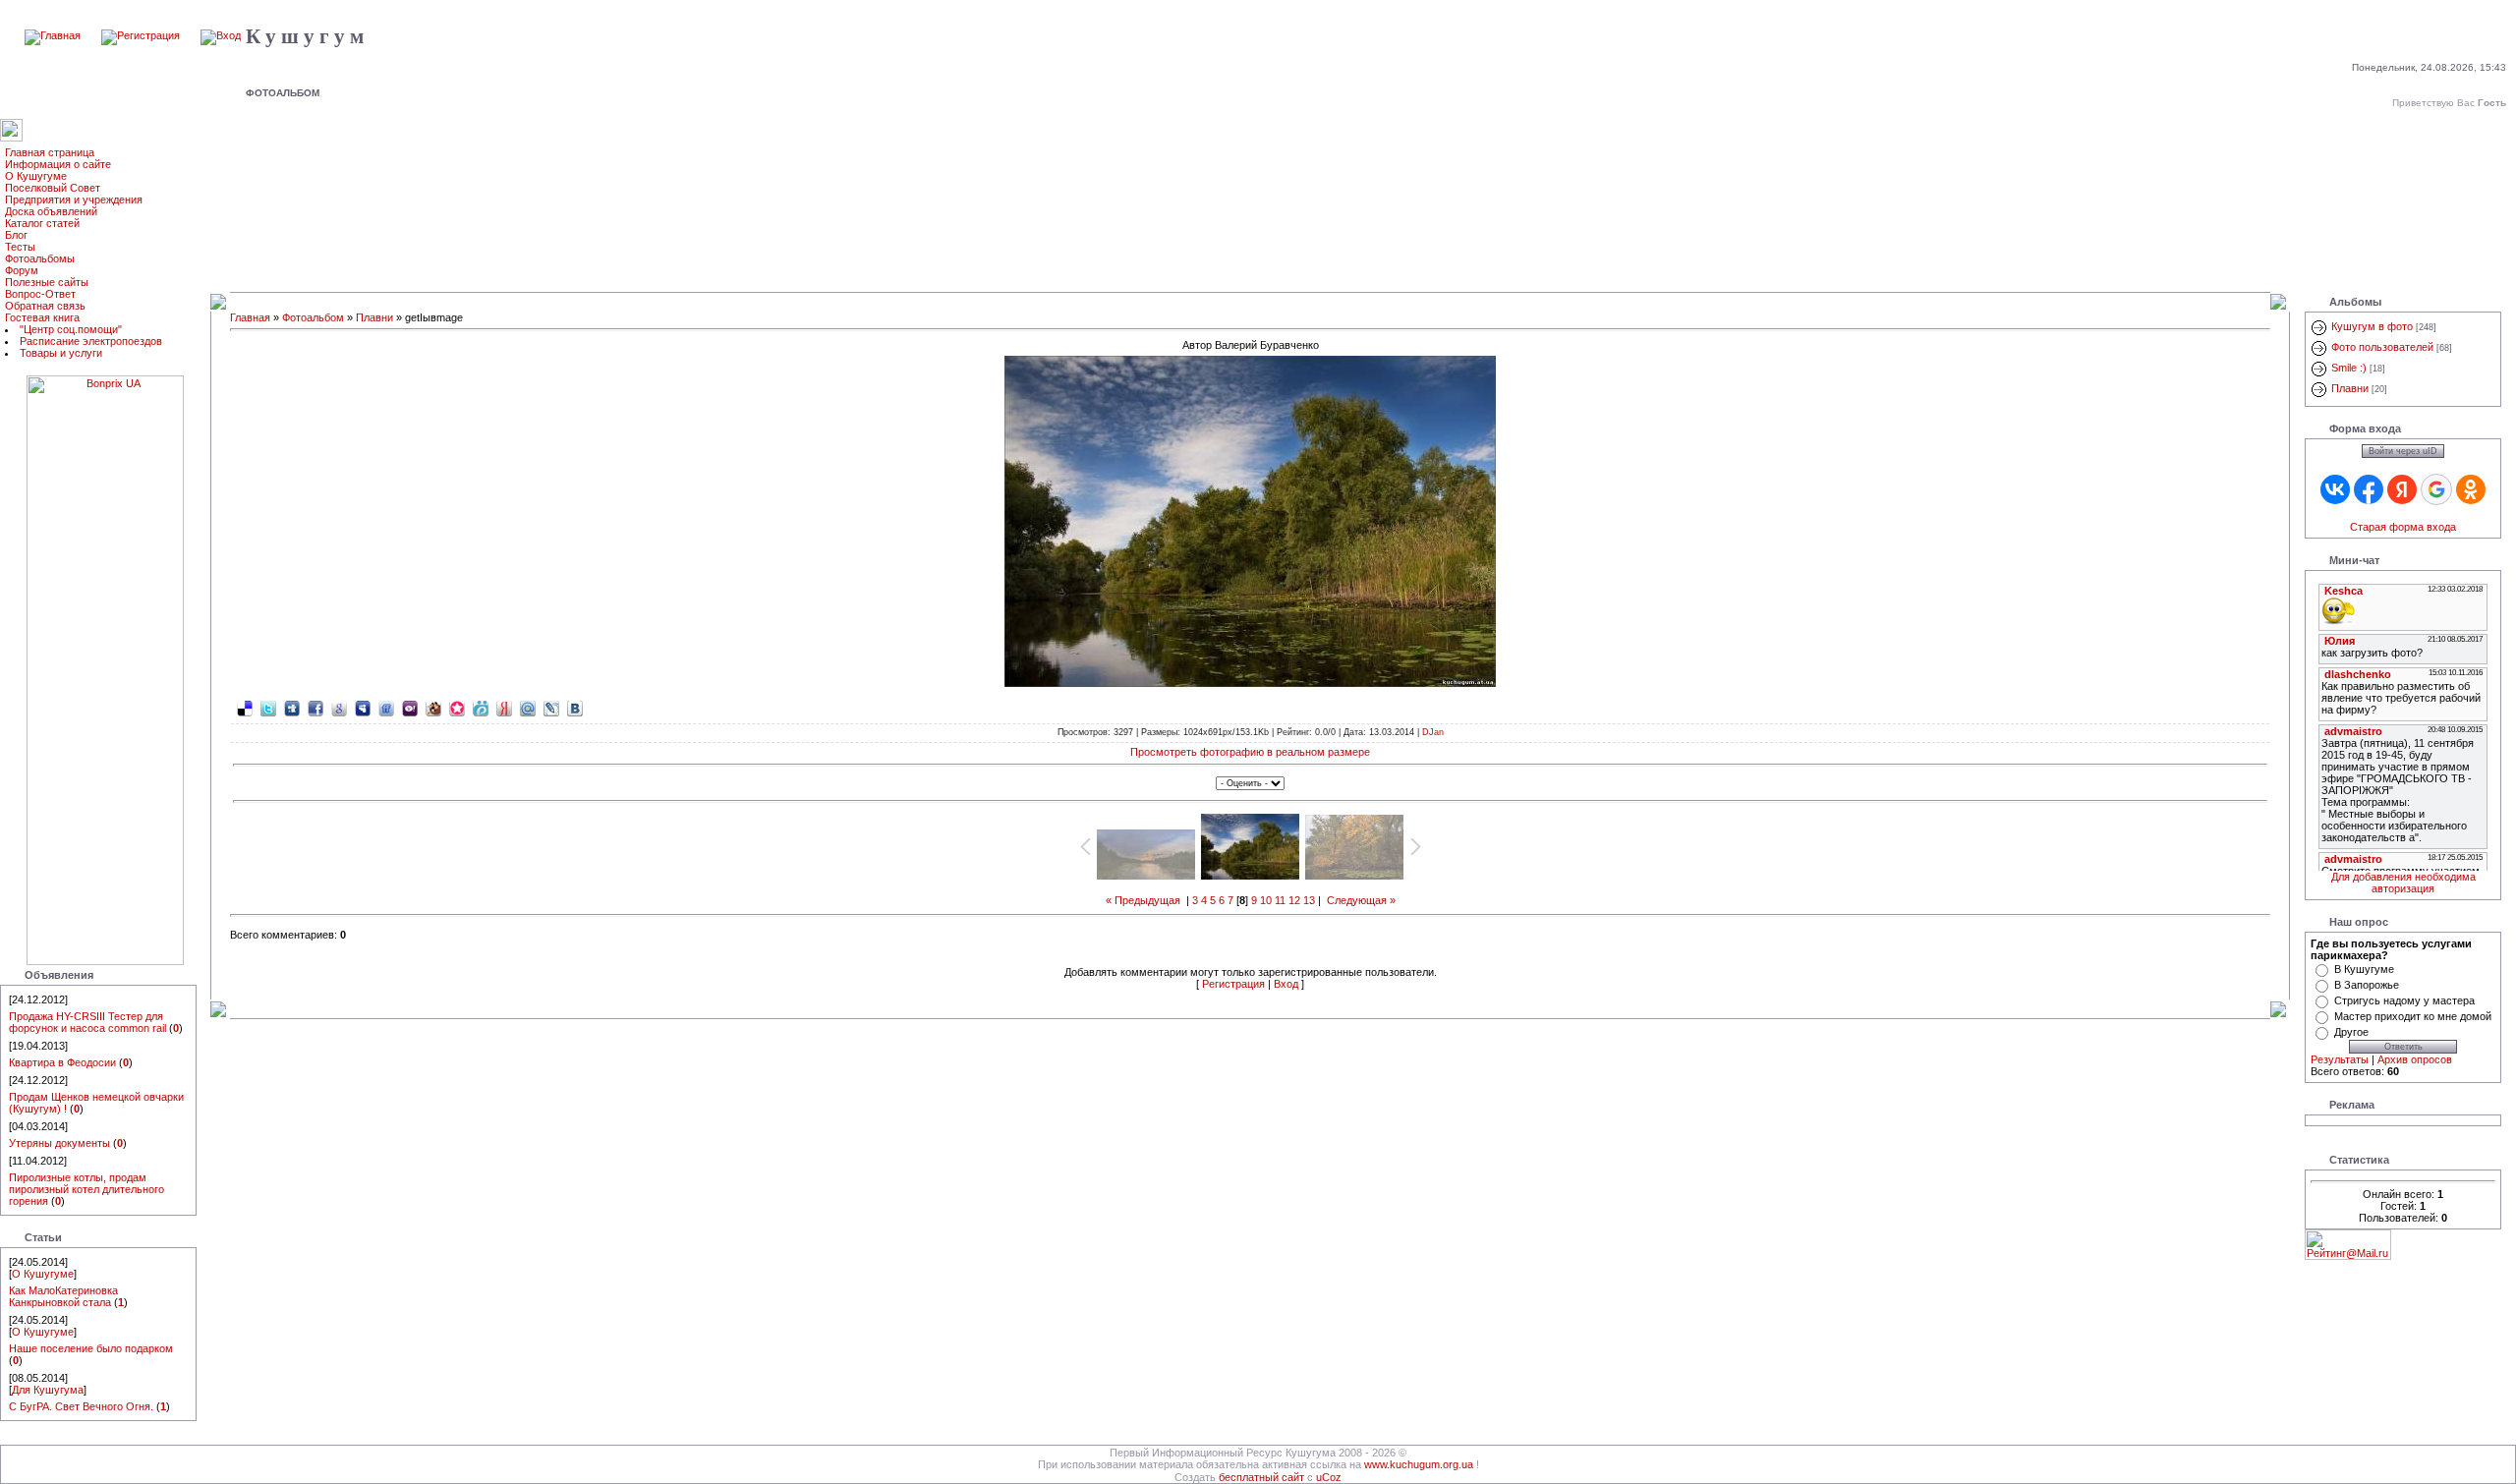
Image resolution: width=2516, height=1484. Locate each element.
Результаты (2340, 1059)
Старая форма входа (2403, 527)
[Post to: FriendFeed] (386, 708)
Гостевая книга (42, 317)
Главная (250, 317)
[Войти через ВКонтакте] (2335, 489)
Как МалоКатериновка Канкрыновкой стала (63, 1296)
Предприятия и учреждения (74, 200)
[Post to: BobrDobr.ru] (433, 708)
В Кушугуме (2364, 969)
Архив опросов (2415, 1059)
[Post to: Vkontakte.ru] (575, 708)
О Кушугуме (36, 176)
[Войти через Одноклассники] (2471, 489)
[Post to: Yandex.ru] (504, 708)
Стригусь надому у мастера (2404, 1000)
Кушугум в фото (2372, 326)
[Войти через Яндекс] (2402, 489)
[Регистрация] (141, 35)
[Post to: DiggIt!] (292, 708)
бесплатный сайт (1261, 1477)
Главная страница (50, 152)
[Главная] (53, 35)
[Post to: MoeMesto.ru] (481, 708)
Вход (1286, 984)
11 (1280, 900)
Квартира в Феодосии (62, 1062)
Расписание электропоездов (91, 341)
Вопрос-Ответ (40, 294)
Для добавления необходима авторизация (2403, 883)
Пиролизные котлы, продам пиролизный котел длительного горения (86, 1189)
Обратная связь (45, 306)
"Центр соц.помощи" (71, 329)
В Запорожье (2367, 985)
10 (1266, 900)
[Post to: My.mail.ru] (528, 708)
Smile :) (2349, 368)
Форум (22, 270)
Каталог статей (42, 223)
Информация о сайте (58, 164)
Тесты (20, 247)
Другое (2351, 1032)
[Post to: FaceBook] (315, 708)
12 (1294, 900)
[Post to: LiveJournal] (551, 708)
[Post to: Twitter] (268, 708)
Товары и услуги (61, 353)
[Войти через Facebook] (2369, 489)
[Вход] (221, 35)
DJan (1433, 732)
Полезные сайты (47, 282)
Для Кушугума (48, 1390)
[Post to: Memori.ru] (457, 708)
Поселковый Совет (53, 188)
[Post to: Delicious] (245, 708)
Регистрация (1233, 984)
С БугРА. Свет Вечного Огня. (81, 1406)
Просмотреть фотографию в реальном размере (1250, 752)
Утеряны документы (59, 1143)
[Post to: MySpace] (363, 708)
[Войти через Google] (2436, 489)
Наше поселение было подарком (91, 1348)
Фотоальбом (313, 317)
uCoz (1329, 1477)
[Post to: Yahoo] (410, 708)
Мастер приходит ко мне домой (2413, 1016)
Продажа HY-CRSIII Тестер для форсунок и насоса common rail (87, 1022)
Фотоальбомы (40, 258)
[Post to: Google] (339, 708)
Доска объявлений (51, 211)
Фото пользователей (2382, 347)
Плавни (374, 317)
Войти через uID (2403, 451)
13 (1309, 900)
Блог (16, 235)
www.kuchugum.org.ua (1419, 1464)
